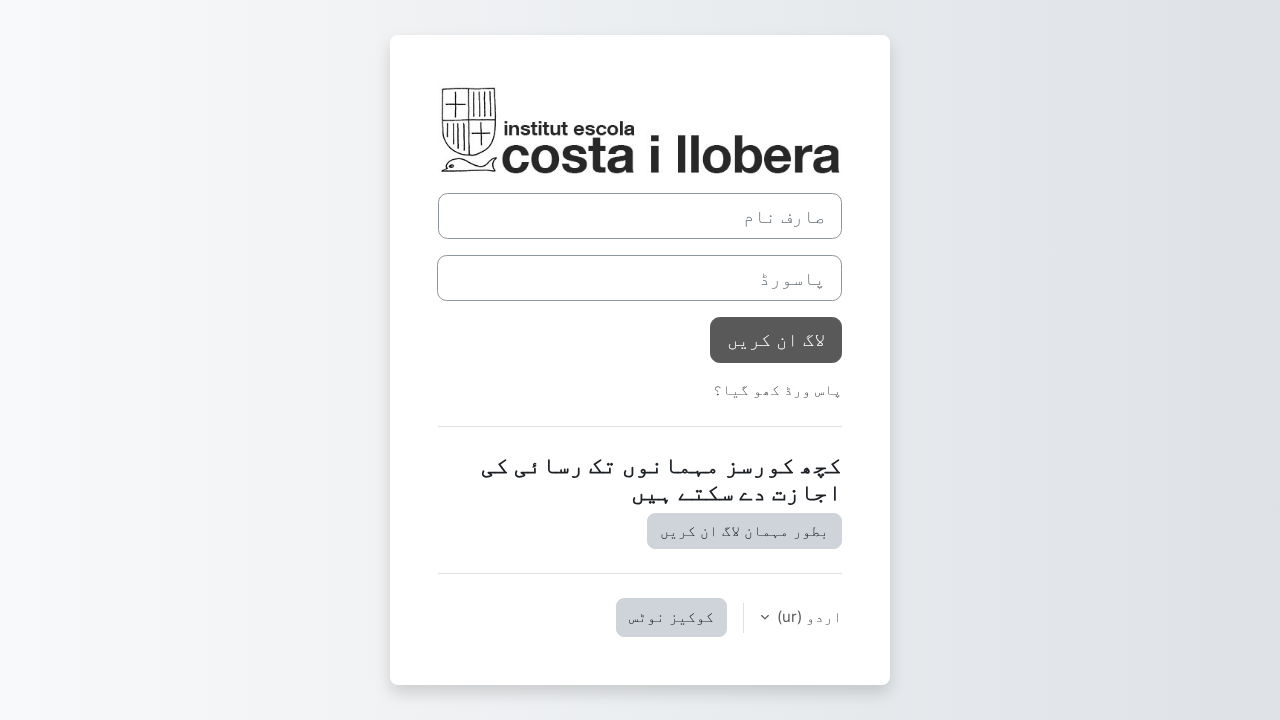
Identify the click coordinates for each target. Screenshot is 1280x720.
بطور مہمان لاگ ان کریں (744, 530)
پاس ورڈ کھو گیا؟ (777, 389)
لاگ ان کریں (776, 339)
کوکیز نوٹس (671, 616)
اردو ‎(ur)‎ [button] (807, 616)
